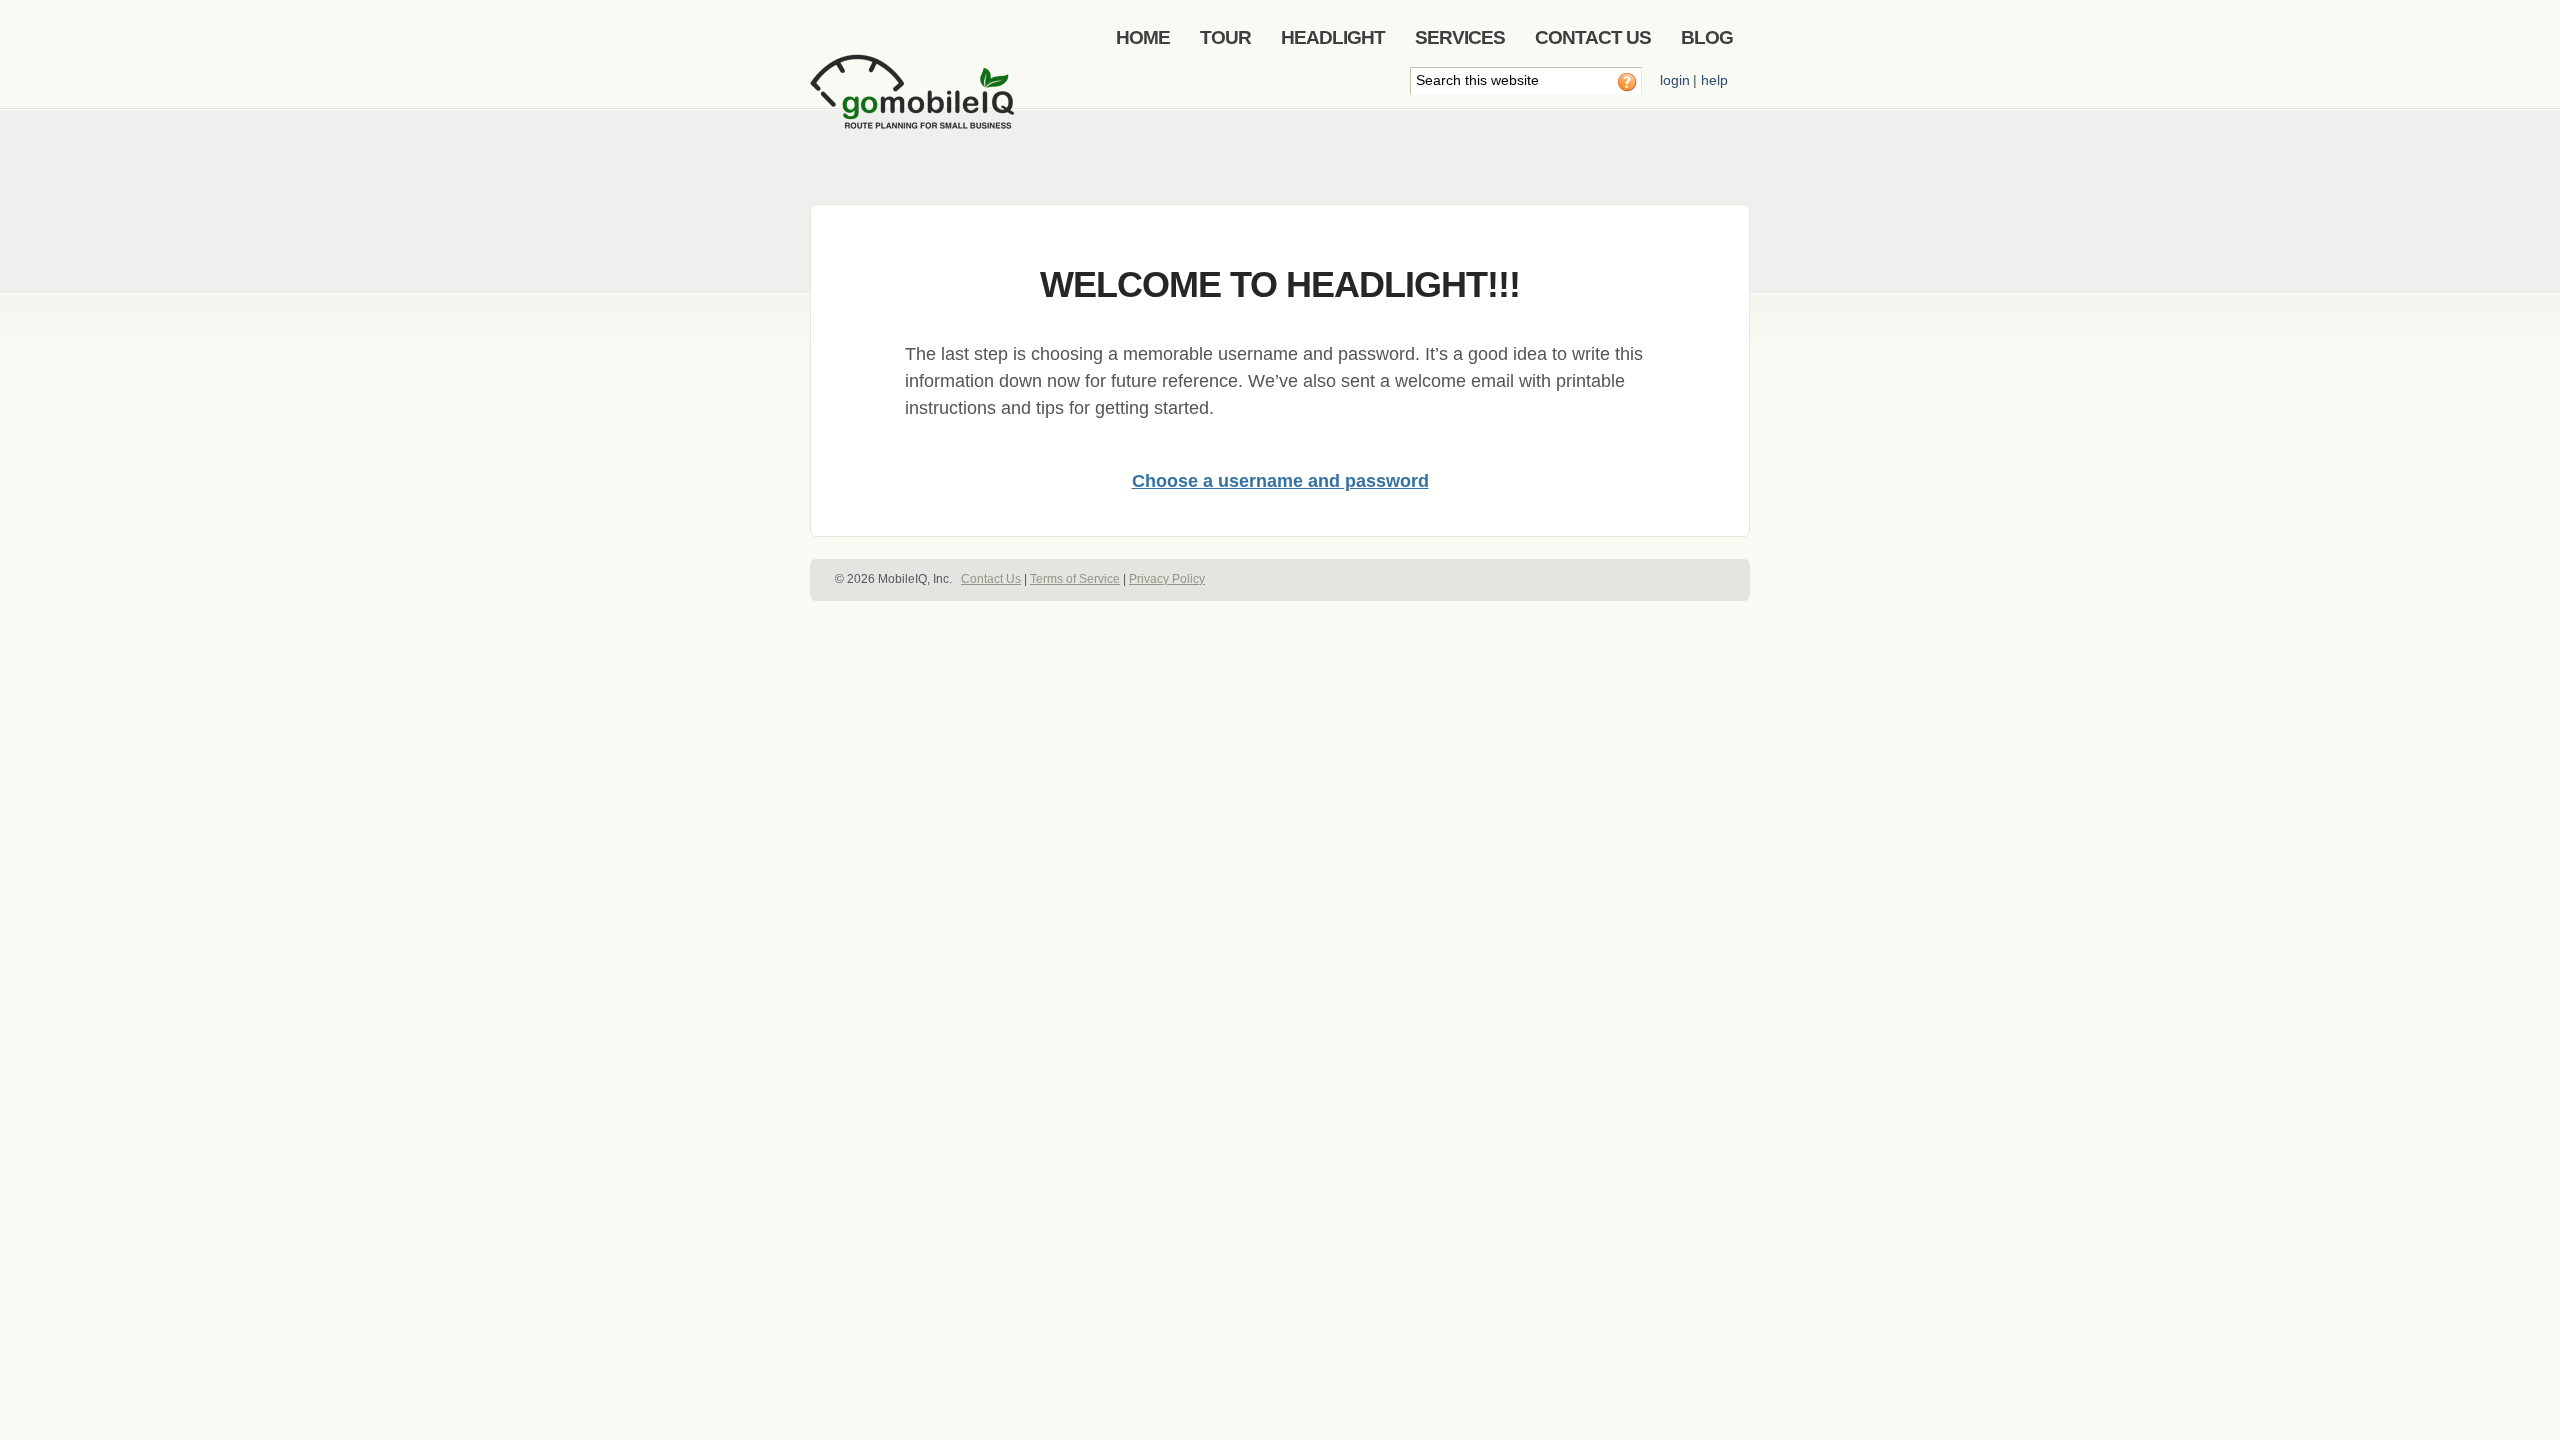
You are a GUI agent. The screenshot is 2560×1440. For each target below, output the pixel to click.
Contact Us (991, 579)
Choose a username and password (1280, 481)
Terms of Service (1075, 579)
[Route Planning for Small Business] (915, 107)
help (1714, 80)
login (1675, 80)
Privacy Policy (1167, 579)
